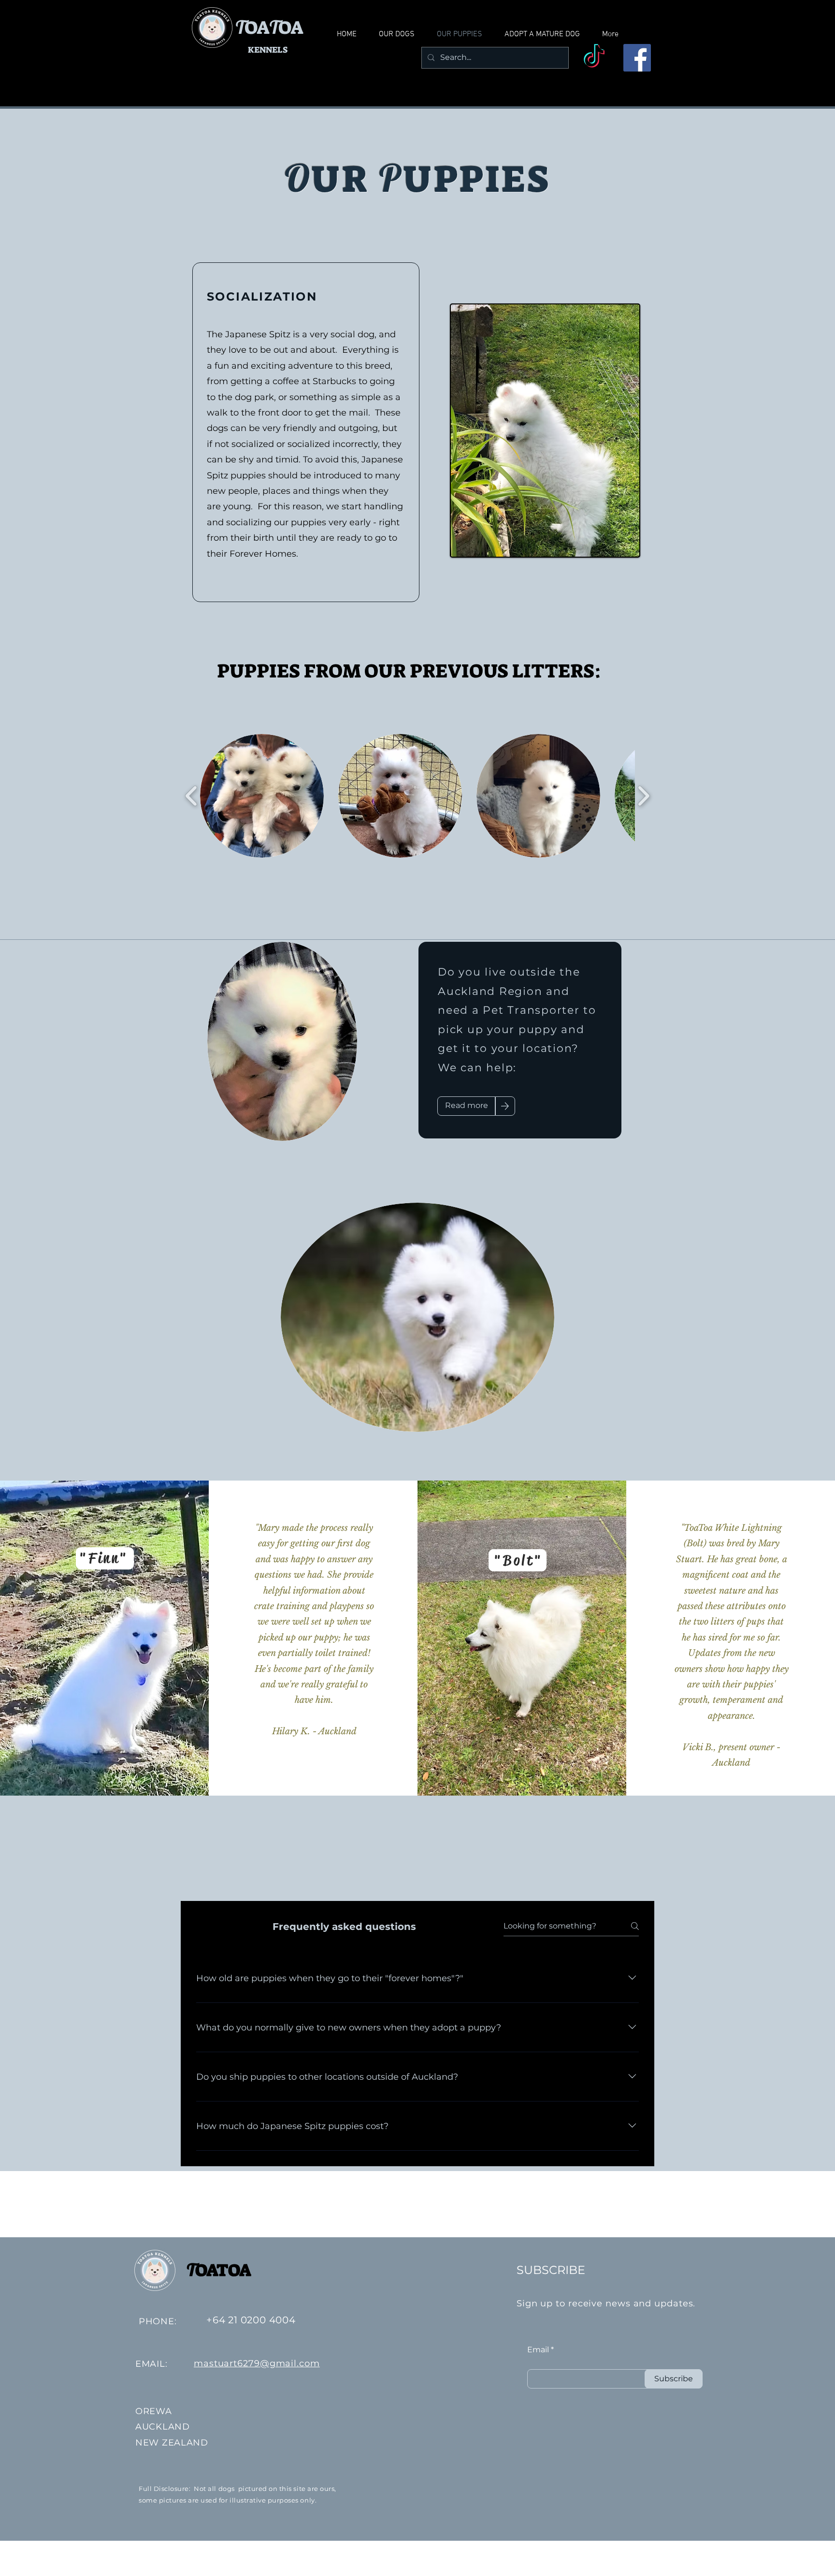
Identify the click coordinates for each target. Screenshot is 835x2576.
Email (538, 2350)
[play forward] (643, 796)
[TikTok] (594, 58)
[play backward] (192, 796)
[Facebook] (637, 58)
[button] (262, 796)
